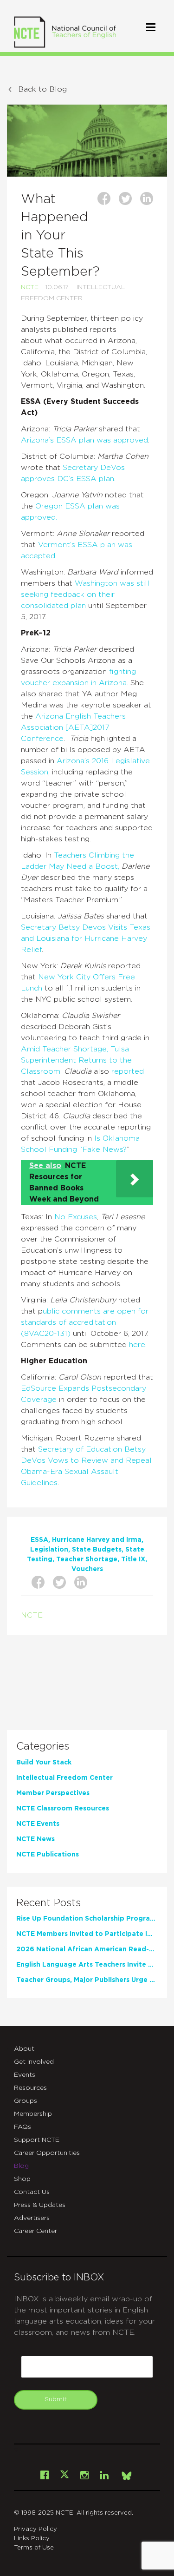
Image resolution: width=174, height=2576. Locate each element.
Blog (21, 2166)
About (24, 2049)
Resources (30, 2088)
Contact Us (32, 2192)
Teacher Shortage (87, 1559)
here (137, 1345)
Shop (22, 2179)
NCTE (30, 287)
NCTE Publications (48, 1855)
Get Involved (34, 2062)
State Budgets (97, 1550)
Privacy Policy (35, 2529)
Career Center (35, 2231)
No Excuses (76, 1217)
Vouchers (87, 1569)
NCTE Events (38, 1824)
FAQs (23, 2127)
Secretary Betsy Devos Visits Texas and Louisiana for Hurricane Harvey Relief (86, 938)
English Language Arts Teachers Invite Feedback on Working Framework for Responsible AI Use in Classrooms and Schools (86, 1965)
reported (128, 1071)
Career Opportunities (47, 2153)
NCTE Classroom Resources (63, 1809)
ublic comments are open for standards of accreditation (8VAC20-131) (85, 1322)
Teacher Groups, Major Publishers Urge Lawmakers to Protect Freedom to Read (86, 1980)
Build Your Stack (44, 1763)
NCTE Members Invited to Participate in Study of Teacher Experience (86, 1934)
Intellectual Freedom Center (64, 1778)
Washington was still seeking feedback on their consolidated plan (85, 594)
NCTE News (35, 1839)
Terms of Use (34, 2548)
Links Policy (32, 2539)
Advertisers (32, 2218)
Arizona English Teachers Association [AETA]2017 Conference (73, 727)
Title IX (133, 1559)
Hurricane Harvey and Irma (97, 1540)
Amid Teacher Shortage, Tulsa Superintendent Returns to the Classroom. (76, 1060)
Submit (56, 2399)
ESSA (39, 1540)
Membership (33, 2114)
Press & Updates (40, 2205)
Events (25, 2075)
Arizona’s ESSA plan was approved (84, 440)
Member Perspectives (53, 1793)
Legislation (49, 1550)
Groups (26, 2101)
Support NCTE (37, 2140)
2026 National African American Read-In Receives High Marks (86, 1949)
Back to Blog (42, 89)
